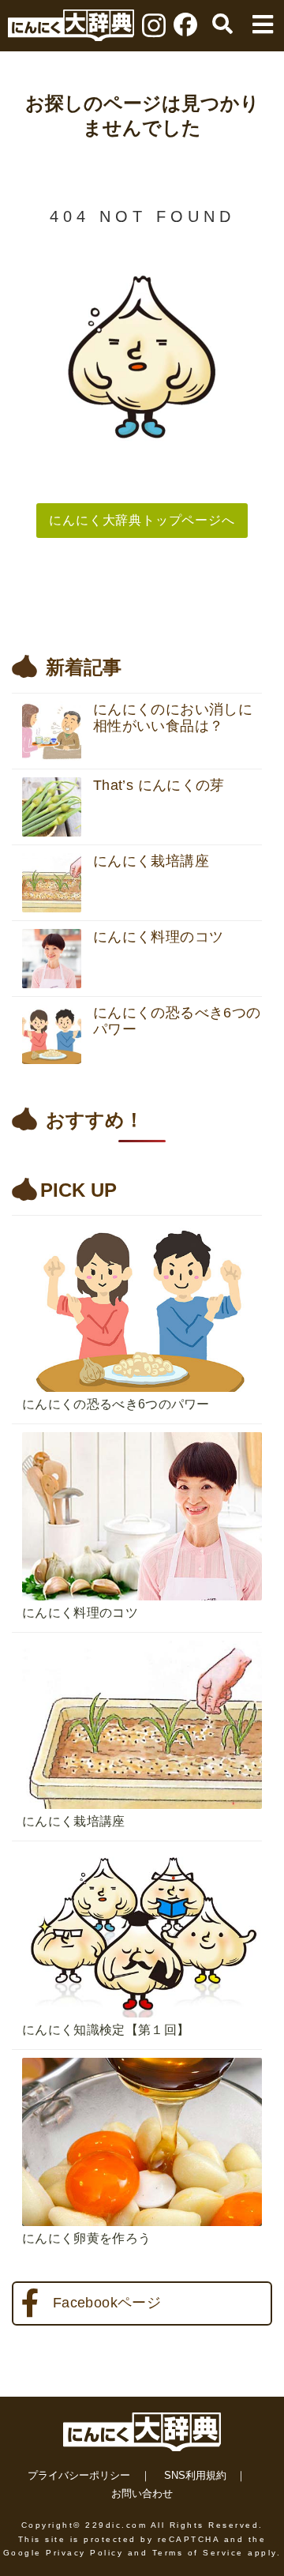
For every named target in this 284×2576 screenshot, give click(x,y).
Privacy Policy (84, 2553)
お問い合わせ (142, 2493)
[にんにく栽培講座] (142, 1637)
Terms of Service (198, 2553)
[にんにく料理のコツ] (142, 1428)
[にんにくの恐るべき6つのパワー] (142, 1220)
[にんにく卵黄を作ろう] (142, 2054)
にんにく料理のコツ (80, 1613)
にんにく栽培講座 (74, 1821)
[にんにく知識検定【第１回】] (142, 1845)
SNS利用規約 (195, 2475)
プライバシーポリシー (79, 2475)
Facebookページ (107, 2303)
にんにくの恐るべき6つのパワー (116, 1404)
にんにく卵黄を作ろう (86, 2238)
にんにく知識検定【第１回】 (106, 2030)
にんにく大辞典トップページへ (142, 520)
